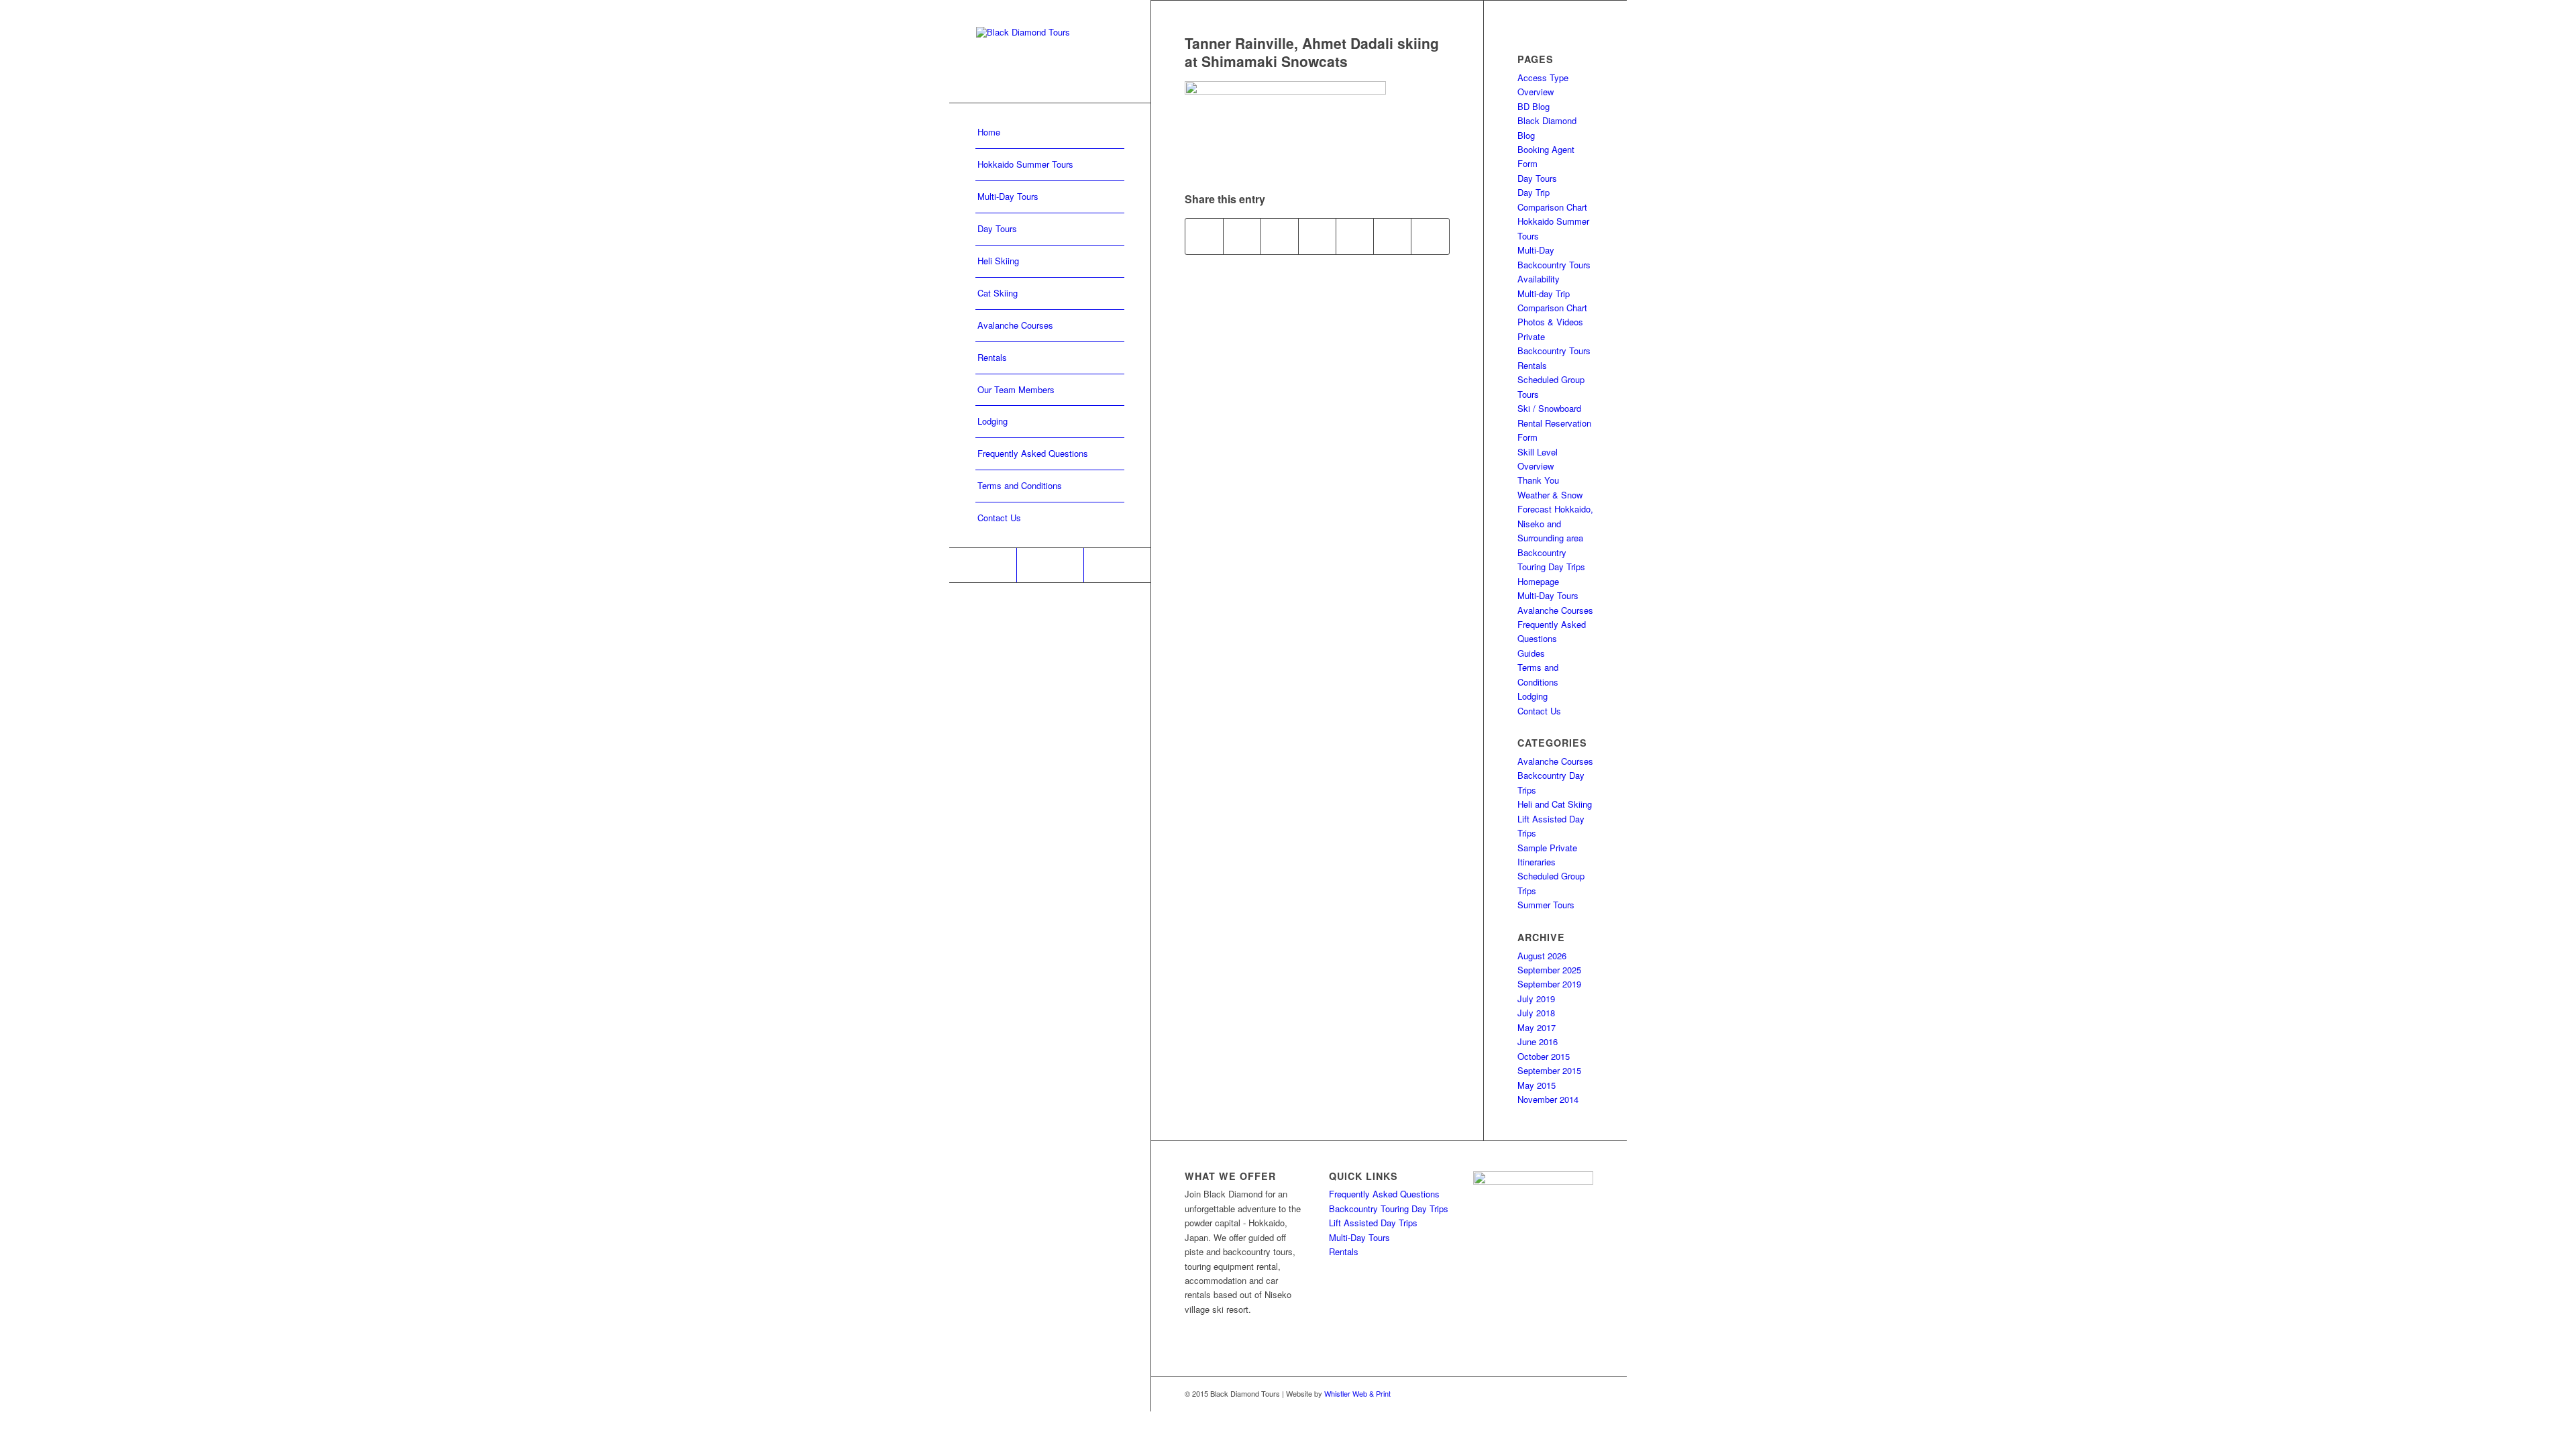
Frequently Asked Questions (1384, 1194)
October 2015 (1544, 1056)
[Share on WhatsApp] (1280, 236)
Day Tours (1537, 178)
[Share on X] (1242, 236)
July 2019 (1536, 999)
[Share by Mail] (1430, 236)
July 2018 (1536, 1013)
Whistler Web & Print (1357, 1393)
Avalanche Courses (1555, 610)
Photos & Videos (1550, 322)
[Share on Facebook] (1204, 236)
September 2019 (1549, 984)
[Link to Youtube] (1117, 565)
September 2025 (1549, 970)
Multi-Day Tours (1548, 595)
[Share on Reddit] (1392, 236)
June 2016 (1538, 1041)
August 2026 (1542, 956)
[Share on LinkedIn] (1355, 236)
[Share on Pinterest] (1317, 236)
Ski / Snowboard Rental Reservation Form (1554, 423)
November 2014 (1548, 1099)
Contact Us (1539, 711)
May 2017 (1537, 1027)
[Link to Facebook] (983, 565)
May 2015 (1537, 1085)
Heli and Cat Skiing (1555, 804)
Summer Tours (1546, 905)
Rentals (1532, 365)
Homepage (1538, 581)
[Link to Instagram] (1050, 565)
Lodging (1533, 696)
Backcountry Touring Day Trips (1389, 1209)
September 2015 (1549, 1070)
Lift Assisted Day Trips (1373, 1223)
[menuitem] (1050, 133)
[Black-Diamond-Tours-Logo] (1050, 51)
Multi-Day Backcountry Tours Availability (1554, 264)
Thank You (1538, 480)
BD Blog (1534, 106)
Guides (1531, 653)
